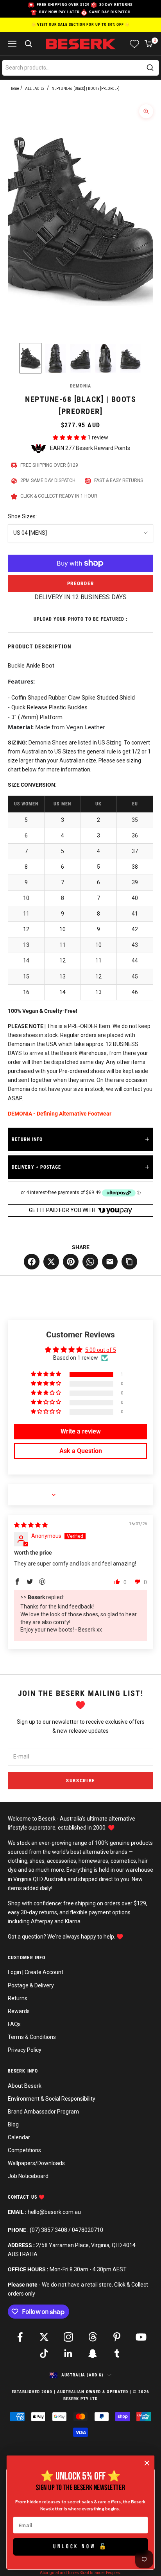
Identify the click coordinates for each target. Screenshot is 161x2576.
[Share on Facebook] (32, 1262)
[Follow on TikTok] (44, 2353)
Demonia (80, 386)
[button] (70, 437)
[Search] (150, 68)
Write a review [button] (81, 1431)
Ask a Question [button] (81, 1451)
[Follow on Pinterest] (117, 2337)
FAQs (14, 2024)
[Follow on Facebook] (20, 2337)
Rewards (19, 2011)
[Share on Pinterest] (71, 1262)
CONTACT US (23, 2197)
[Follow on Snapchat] (93, 2353)
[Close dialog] (147, 2463)
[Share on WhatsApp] (90, 1262)
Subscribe (80, 1781)
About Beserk (25, 2086)
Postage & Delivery (31, 1985)
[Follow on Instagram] (68, 2337)
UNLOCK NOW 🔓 (80, 2547)
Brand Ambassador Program (43, 2112)
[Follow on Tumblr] (117, 2353)
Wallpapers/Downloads (36, 2163)
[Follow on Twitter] (44, 2337)
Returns (18, 1998)
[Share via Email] (110, 1262)
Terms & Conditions (32, 2037)
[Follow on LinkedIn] (68, 2353)
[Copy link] (129, 1262)
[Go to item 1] (30, 358)
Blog (13, 2124)
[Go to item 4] (106, 358)
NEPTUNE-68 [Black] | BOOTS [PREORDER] (86, 88)
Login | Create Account (36, 1972)
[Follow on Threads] (93, 2337)
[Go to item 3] (80, 358)
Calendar (19, 2137)
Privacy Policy (25, 2050)
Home (14, 88)
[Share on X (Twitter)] (51, 1262)
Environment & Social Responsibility (52, 2099)
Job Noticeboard (28, 2176)
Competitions (24, 2150)
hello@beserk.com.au (54, 2212)
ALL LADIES (35, 88)
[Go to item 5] (131, 358)
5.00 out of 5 (101, 1350)
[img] (31, 1525)
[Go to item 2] (55, 358)
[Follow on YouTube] (141, 2337)
